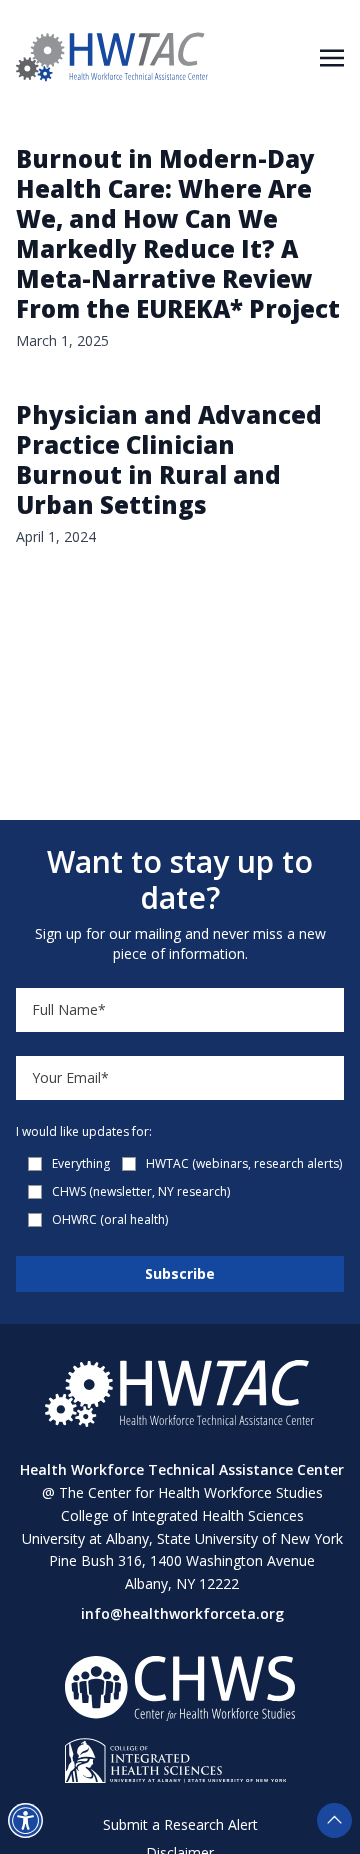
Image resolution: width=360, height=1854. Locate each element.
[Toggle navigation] (332, 56)
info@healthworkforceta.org (182, 1613)
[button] (25, 1820)
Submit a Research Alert (180, 1824)
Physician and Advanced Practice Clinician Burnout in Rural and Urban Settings (169, 459)
